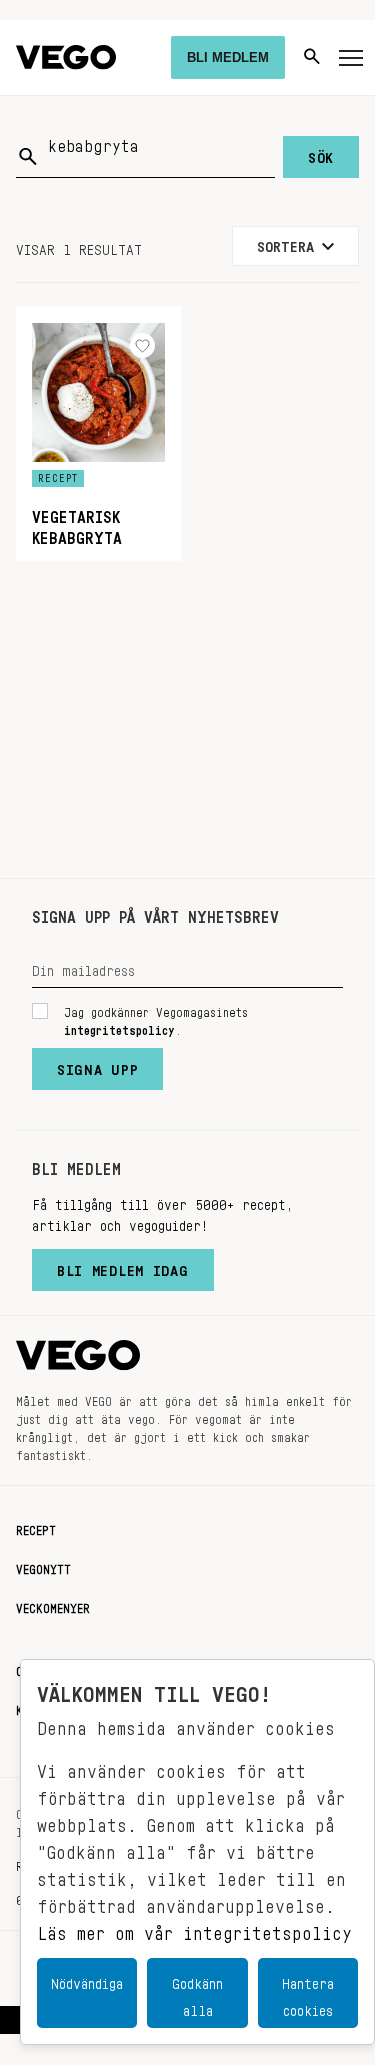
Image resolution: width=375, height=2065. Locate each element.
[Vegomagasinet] (66, 57)
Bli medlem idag (123, 1266)
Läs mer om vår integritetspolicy (194, 1928)
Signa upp (97, 1065)
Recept (36, 1527)
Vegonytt (43, 1566)
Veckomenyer (53, 1605)
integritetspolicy (119, 1027)
